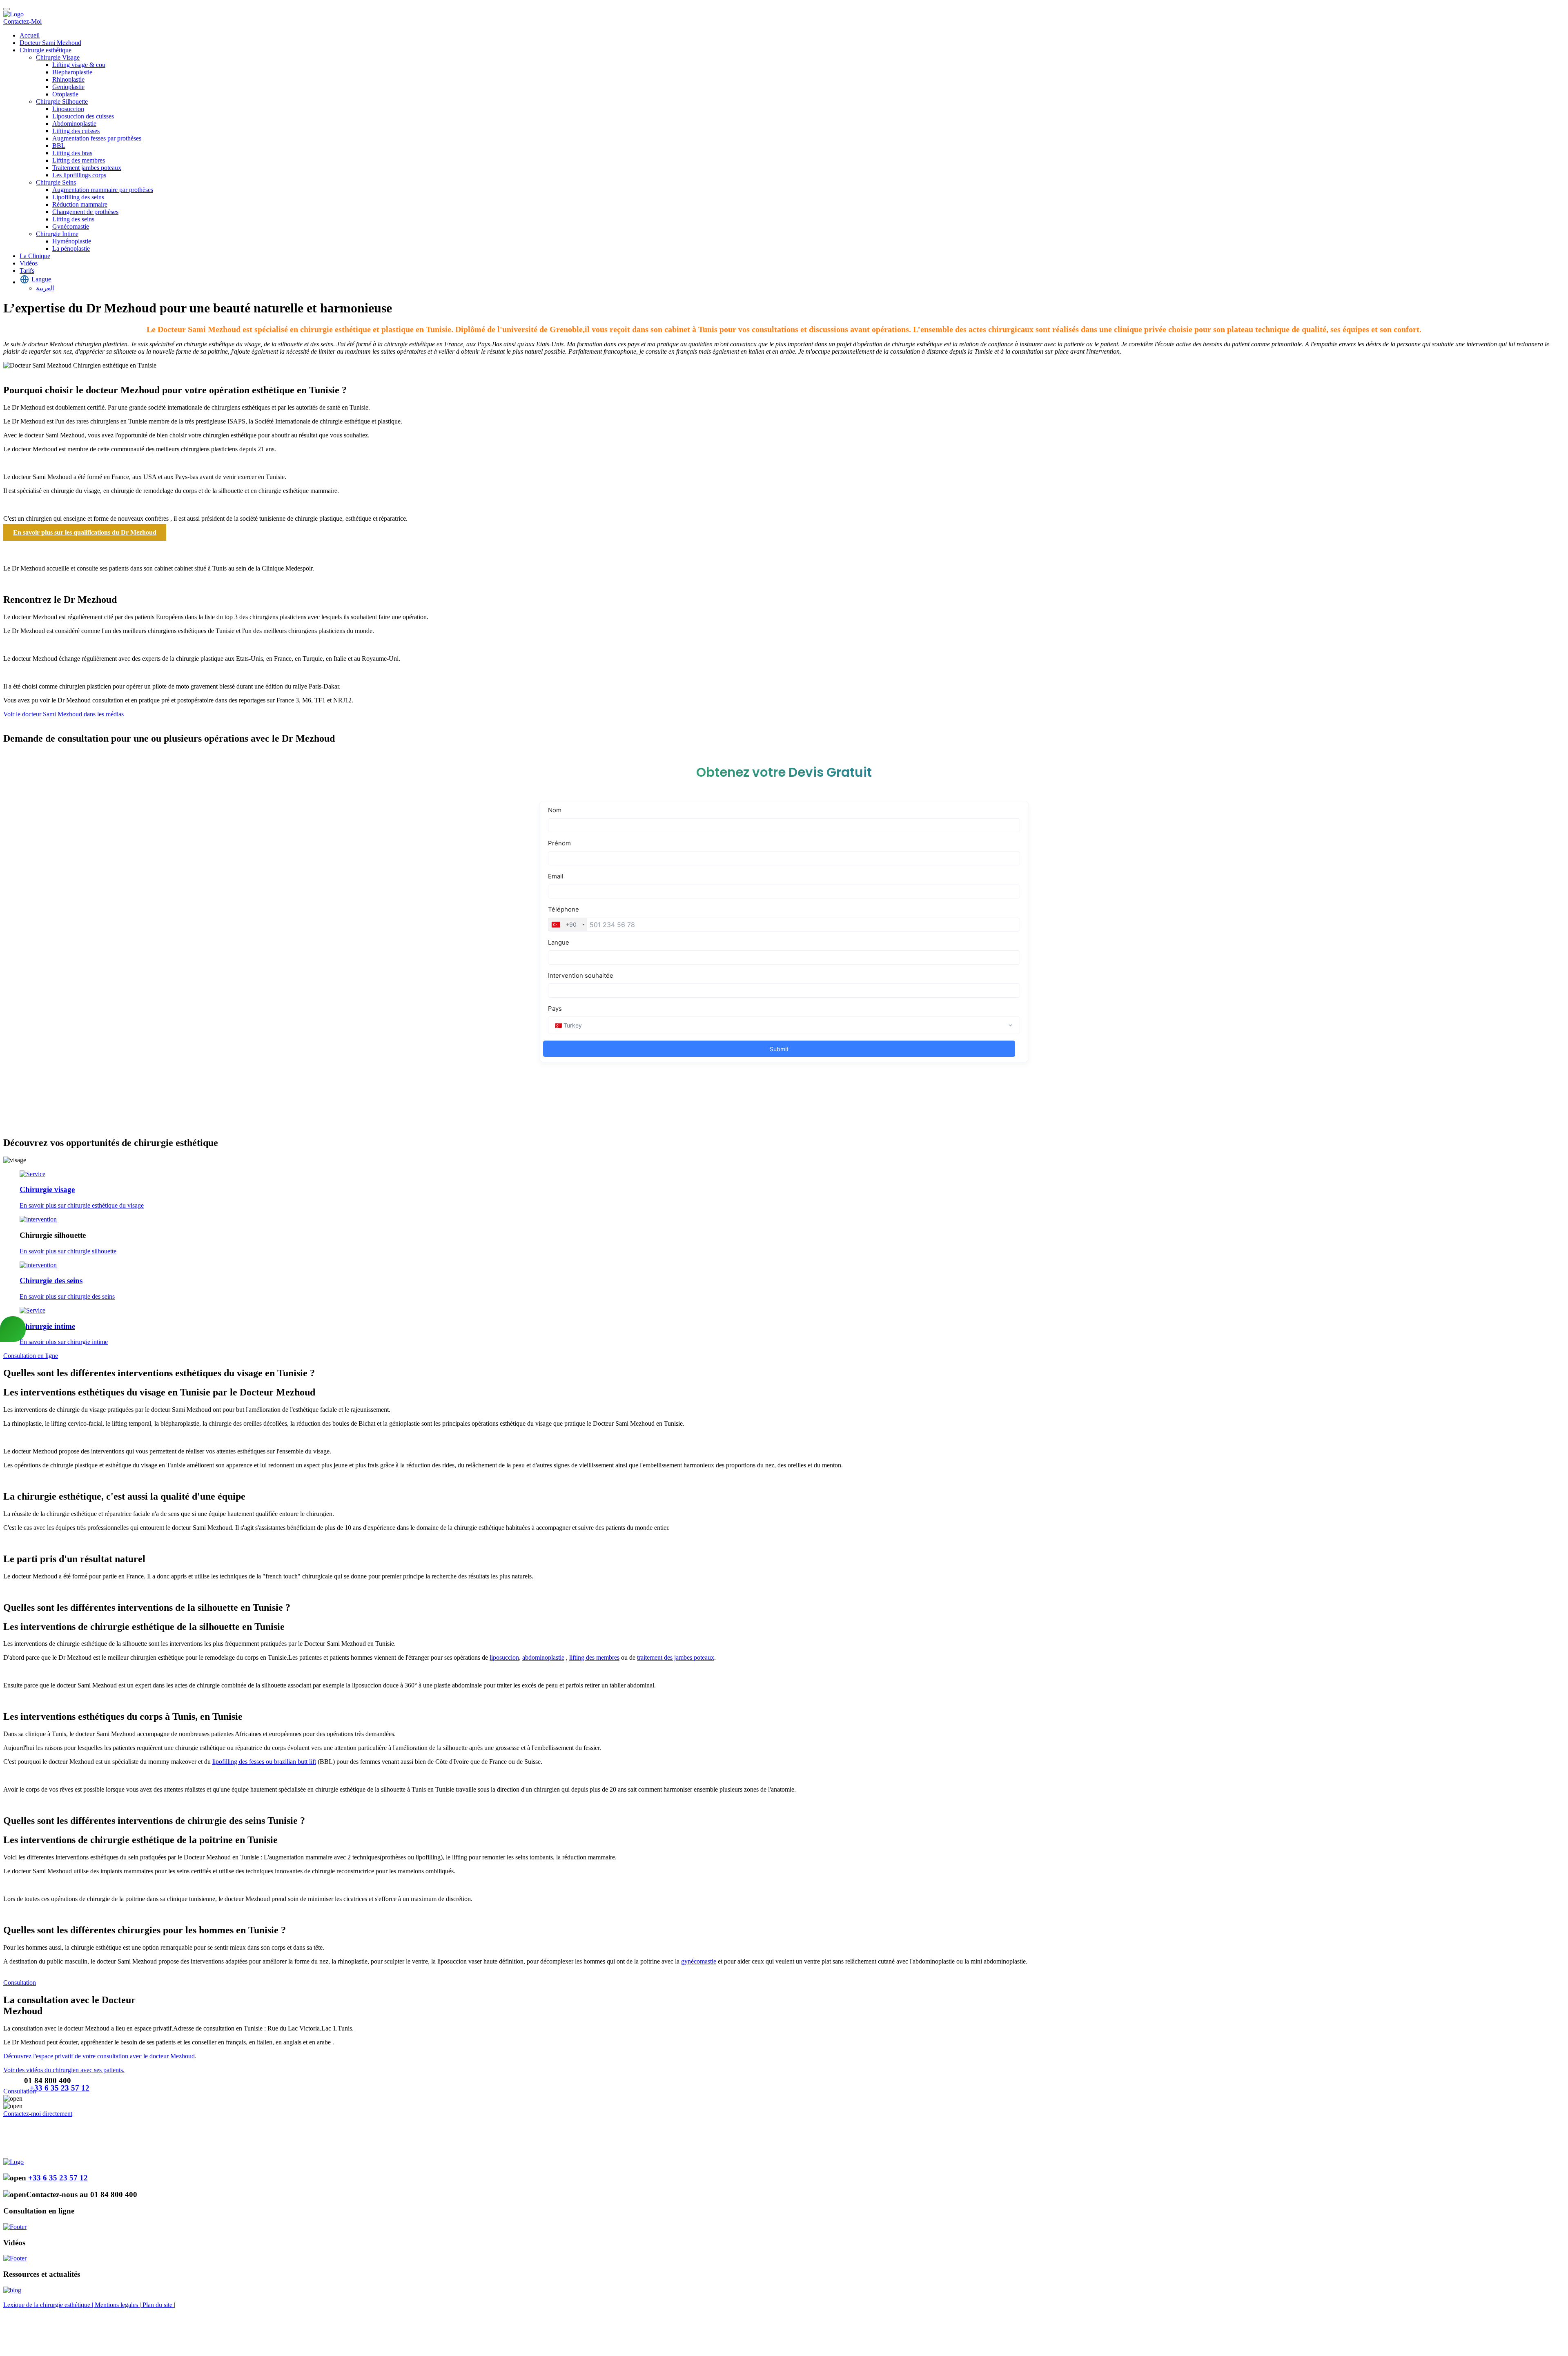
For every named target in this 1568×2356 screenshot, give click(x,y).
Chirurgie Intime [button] (57, 234)
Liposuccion (68, 109)
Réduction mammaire (80, 204)
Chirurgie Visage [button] (58, 57)
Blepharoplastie (72, 72)
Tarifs (27, 271)
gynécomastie (699, 1961)
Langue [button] (41, 279)
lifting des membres (594, 1657)
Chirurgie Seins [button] (56, 182)
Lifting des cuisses (76, 131)
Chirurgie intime (47, 1326)
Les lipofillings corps (79, 175)
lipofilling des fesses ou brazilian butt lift (264, 1762)
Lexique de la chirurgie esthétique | (49, 2305)
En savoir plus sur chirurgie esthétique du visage (82, 1205)
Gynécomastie (71, 226)
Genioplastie (68, 87)
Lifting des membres (79, 160)
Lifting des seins (73, 219)
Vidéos (29, 263)
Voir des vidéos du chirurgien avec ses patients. (64, 2070)
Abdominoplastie (74, 124)
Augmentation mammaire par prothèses (103, 190)
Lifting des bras (72, 153)
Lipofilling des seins (78, 197)
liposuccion (504, 1657)
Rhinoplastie (68, 79)
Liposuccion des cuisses (83, 116)
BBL (59, 146)
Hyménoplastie (72, 241)
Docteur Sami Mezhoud (50, 43)
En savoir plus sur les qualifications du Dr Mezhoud (85, 532)
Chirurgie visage (47, 1189)
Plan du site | (159, 2305)
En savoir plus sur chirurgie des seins (67, 1296)
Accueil (30, 35)
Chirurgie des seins (51, 1281)
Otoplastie (65, 94)
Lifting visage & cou (79, 65)
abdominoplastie (543, 1657)
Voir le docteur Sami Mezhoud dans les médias (63, 714)
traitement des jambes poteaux (676, 1657)
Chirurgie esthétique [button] (46, 50)
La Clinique (35, 256)
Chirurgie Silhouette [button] (62, 101)
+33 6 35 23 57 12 (60, 2088)
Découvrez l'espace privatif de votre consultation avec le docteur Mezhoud (99, 2056)
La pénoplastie (71, 249)
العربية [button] (45, 288)
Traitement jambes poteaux (87, 168)
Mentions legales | (119, 2305)
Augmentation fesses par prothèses (97, 138)
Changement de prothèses (85, 212)
